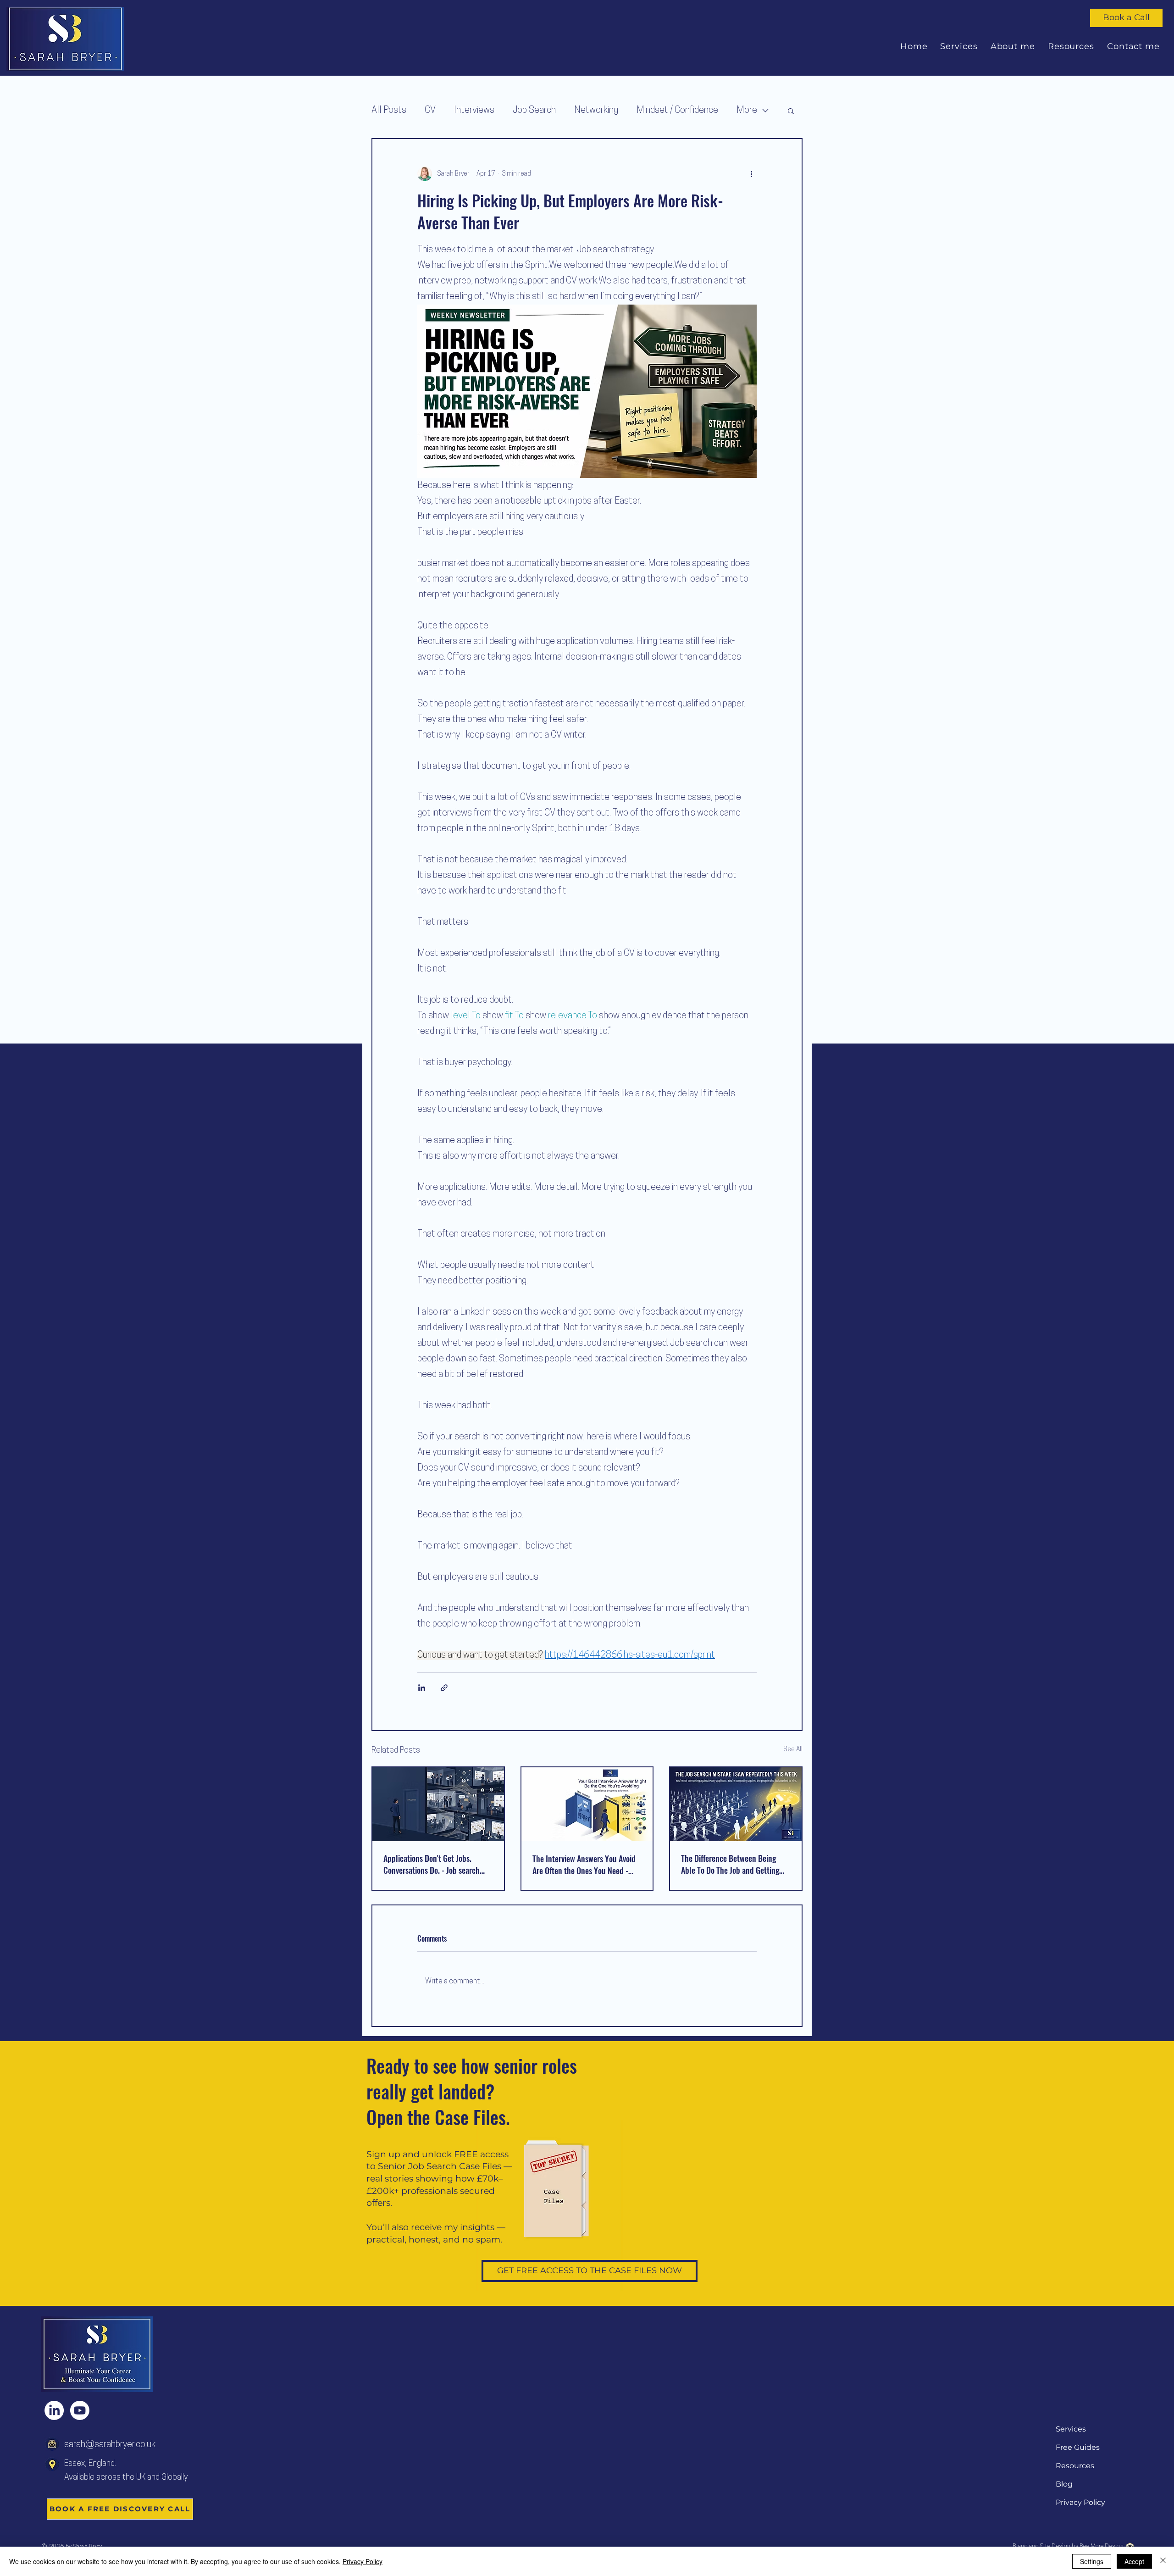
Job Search (534, 111)
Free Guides (1078, 2447)
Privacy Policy (1080, 2502)
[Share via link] (444, 1688)
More (747, 111)
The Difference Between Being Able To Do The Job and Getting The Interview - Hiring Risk (730, 1864)
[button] (791, 111)
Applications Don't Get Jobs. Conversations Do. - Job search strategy (432, 1864)
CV (430, 111)
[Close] (1163, 2561)
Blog (1064, 2484)
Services (1071, 2429)
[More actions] (751, 174)
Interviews (474, 111)
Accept (1134, 2561)
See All (793, 1750)
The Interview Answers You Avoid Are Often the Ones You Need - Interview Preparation (584, 1865)
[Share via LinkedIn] (422, 1688)
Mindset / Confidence (677, 111)
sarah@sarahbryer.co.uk (110, 2445)
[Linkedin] (54, 2410)
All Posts (389, 111)
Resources (1075, 2466)
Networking (596, 111)
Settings (1092, 2561)
